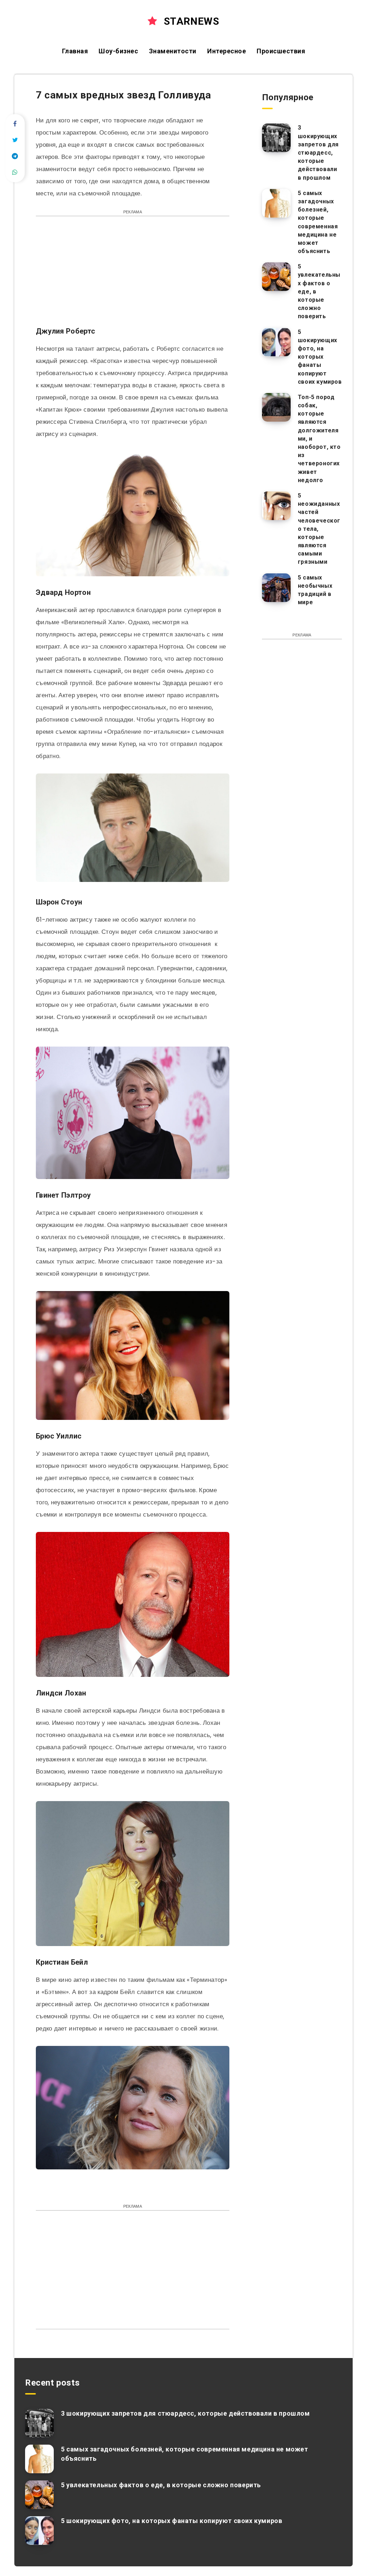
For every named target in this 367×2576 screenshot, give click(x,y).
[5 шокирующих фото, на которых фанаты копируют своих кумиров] (276, 342)
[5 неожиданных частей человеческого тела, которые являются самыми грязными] (276, 506)
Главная (75, 51)
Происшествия (281, 51)
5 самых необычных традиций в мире (315, 590)
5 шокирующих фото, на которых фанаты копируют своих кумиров (320, 357)
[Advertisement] (133, 275)
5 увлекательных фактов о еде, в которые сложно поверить (161, 2485)
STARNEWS (190, 21)
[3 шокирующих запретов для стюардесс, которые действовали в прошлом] (276, 138)
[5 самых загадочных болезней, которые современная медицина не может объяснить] (276, 203)
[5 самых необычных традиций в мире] (276, 588)
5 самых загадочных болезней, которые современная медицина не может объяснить (318, 222)
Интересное (227, 51)
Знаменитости (173, 51)
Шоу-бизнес (118, 51)
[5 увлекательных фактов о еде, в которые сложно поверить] (276, 277)
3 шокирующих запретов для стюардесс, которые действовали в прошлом (318, 152)
